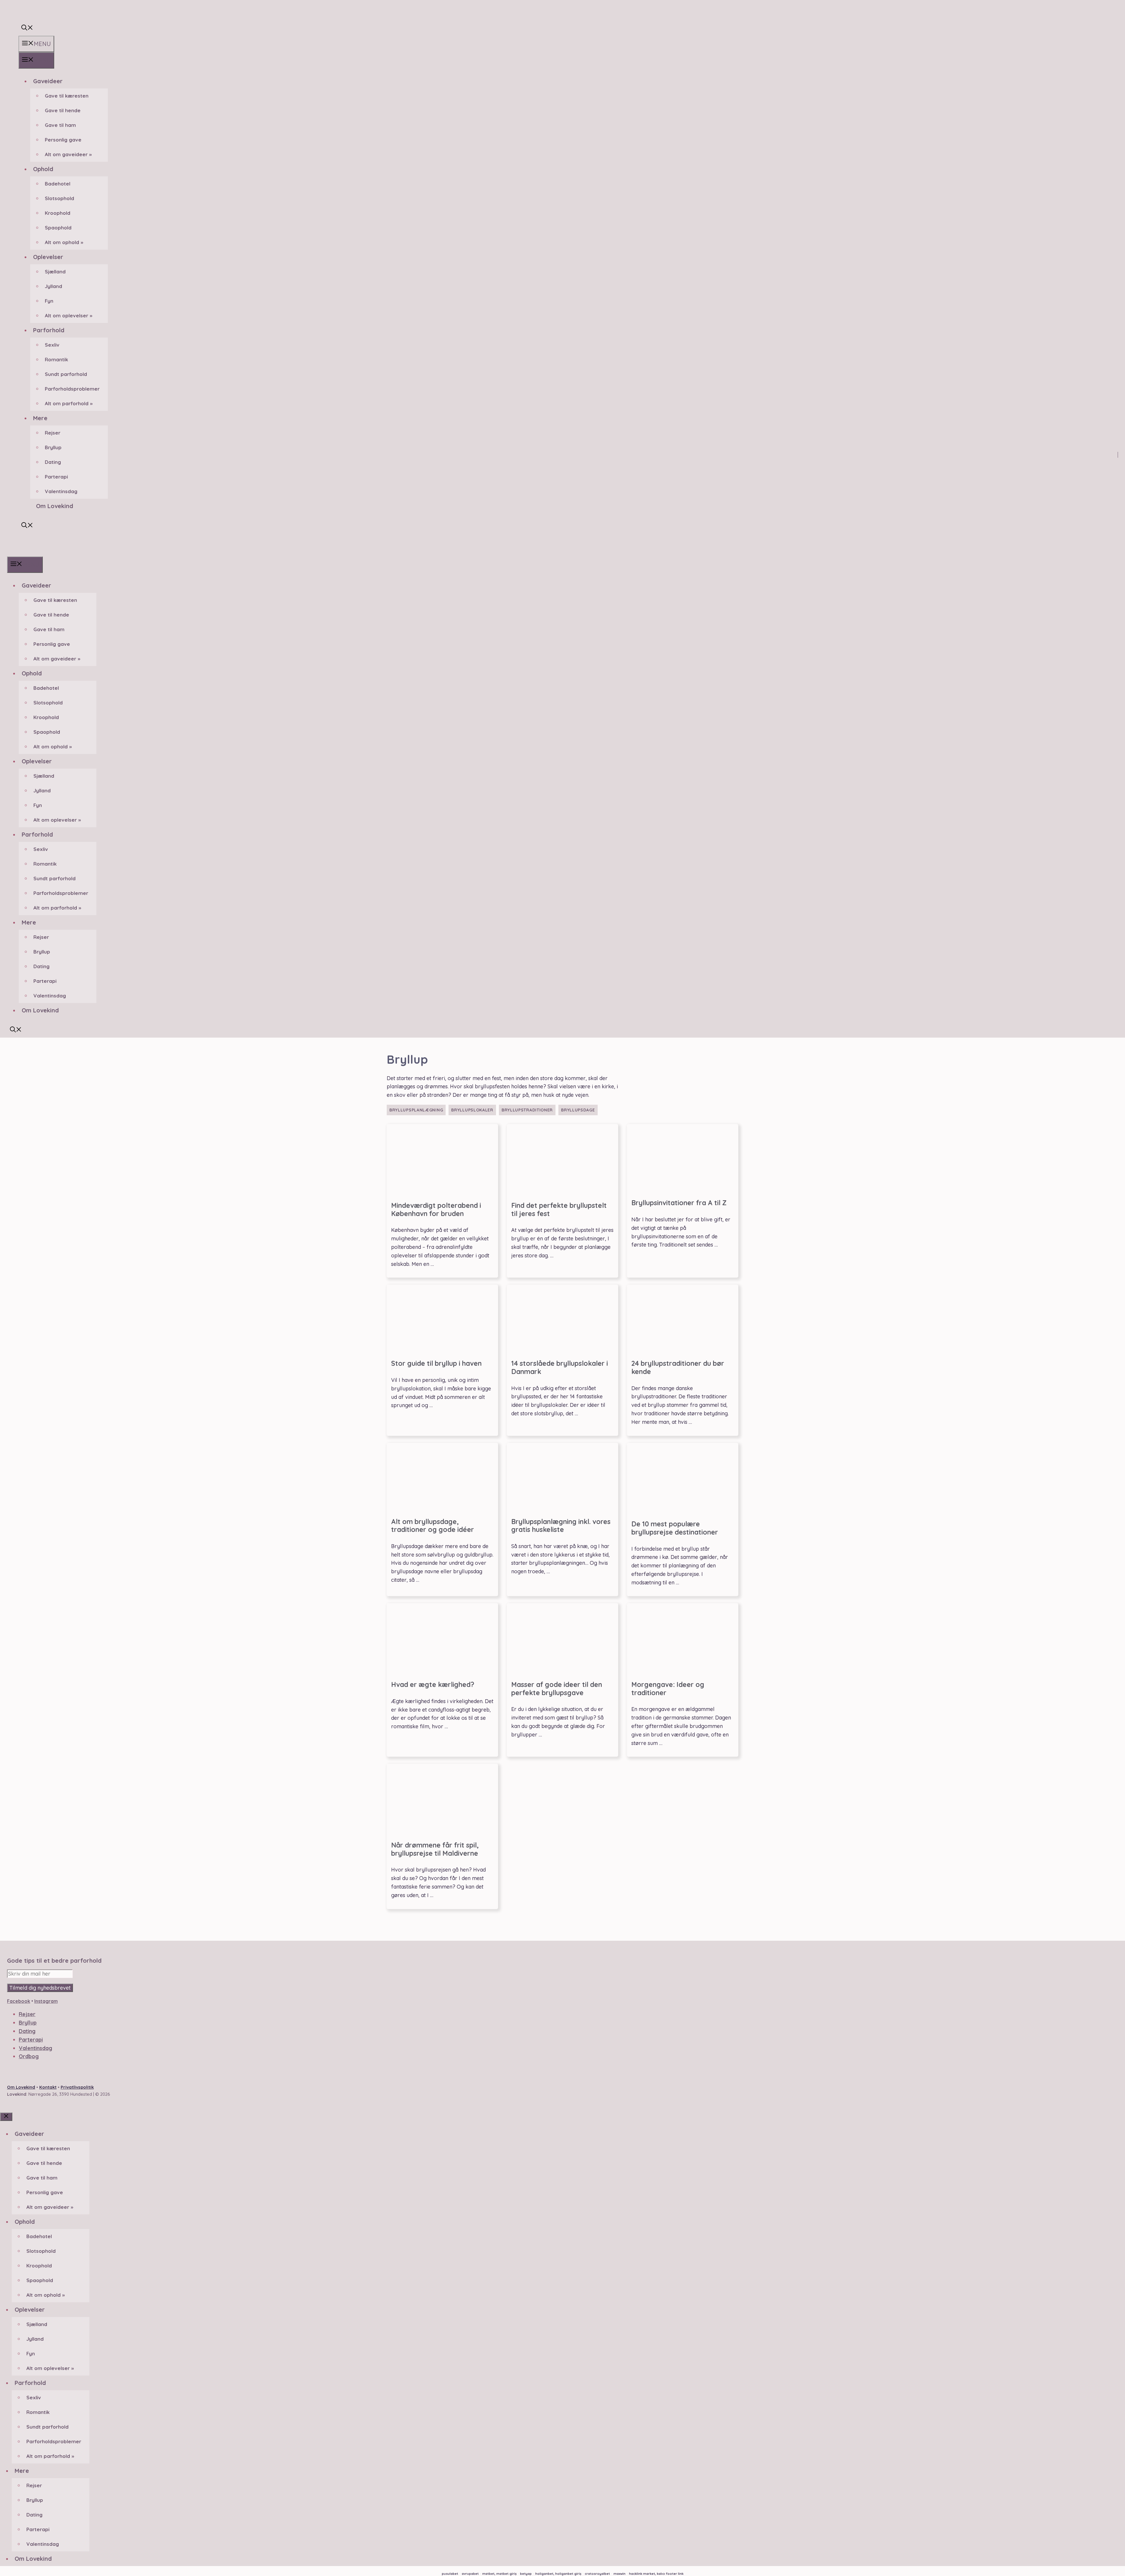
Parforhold (49, 330)
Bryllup (53, 447)
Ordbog (29, 2056)
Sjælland (55, 271)
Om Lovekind (55, 506)
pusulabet (450, 2574)
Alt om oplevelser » (69, 315)
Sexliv (52, 345)
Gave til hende (63, 110)
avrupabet (470, 2574)
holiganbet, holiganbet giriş (558, 2574)
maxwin (619, 2574)
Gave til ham (60, 125)
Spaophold (58, 228)
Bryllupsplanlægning (416, 1110)
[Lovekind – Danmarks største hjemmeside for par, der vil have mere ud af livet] (16, 552)
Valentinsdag (61, 491)
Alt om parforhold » (69, 403)
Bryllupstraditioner (527, 1110)
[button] (27, 28)
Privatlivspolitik (77, 2087)
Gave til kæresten (67, 96)
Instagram (46, 2001)
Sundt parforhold (66, 374)
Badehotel (58, 184)
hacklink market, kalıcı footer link (656, 2574)
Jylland (53, 286)
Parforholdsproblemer (72, 389)
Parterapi (56, 477)
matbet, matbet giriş (499, 2574)
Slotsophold (59, 198)
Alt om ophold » (64, 242)
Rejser (53, 433)
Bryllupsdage (578, 1110)
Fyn (49, 301)
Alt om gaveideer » (68, 154)
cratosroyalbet (597, 2574)
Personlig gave (63, 140)
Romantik (56, 359)
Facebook (19, 2001)
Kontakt (48, 2087)
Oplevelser (48, 257)
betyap (526, 2574)
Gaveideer (48, 81)
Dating (53, 462)
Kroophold (58, 213)
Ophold (43, 169)
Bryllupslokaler (472, 1110)
